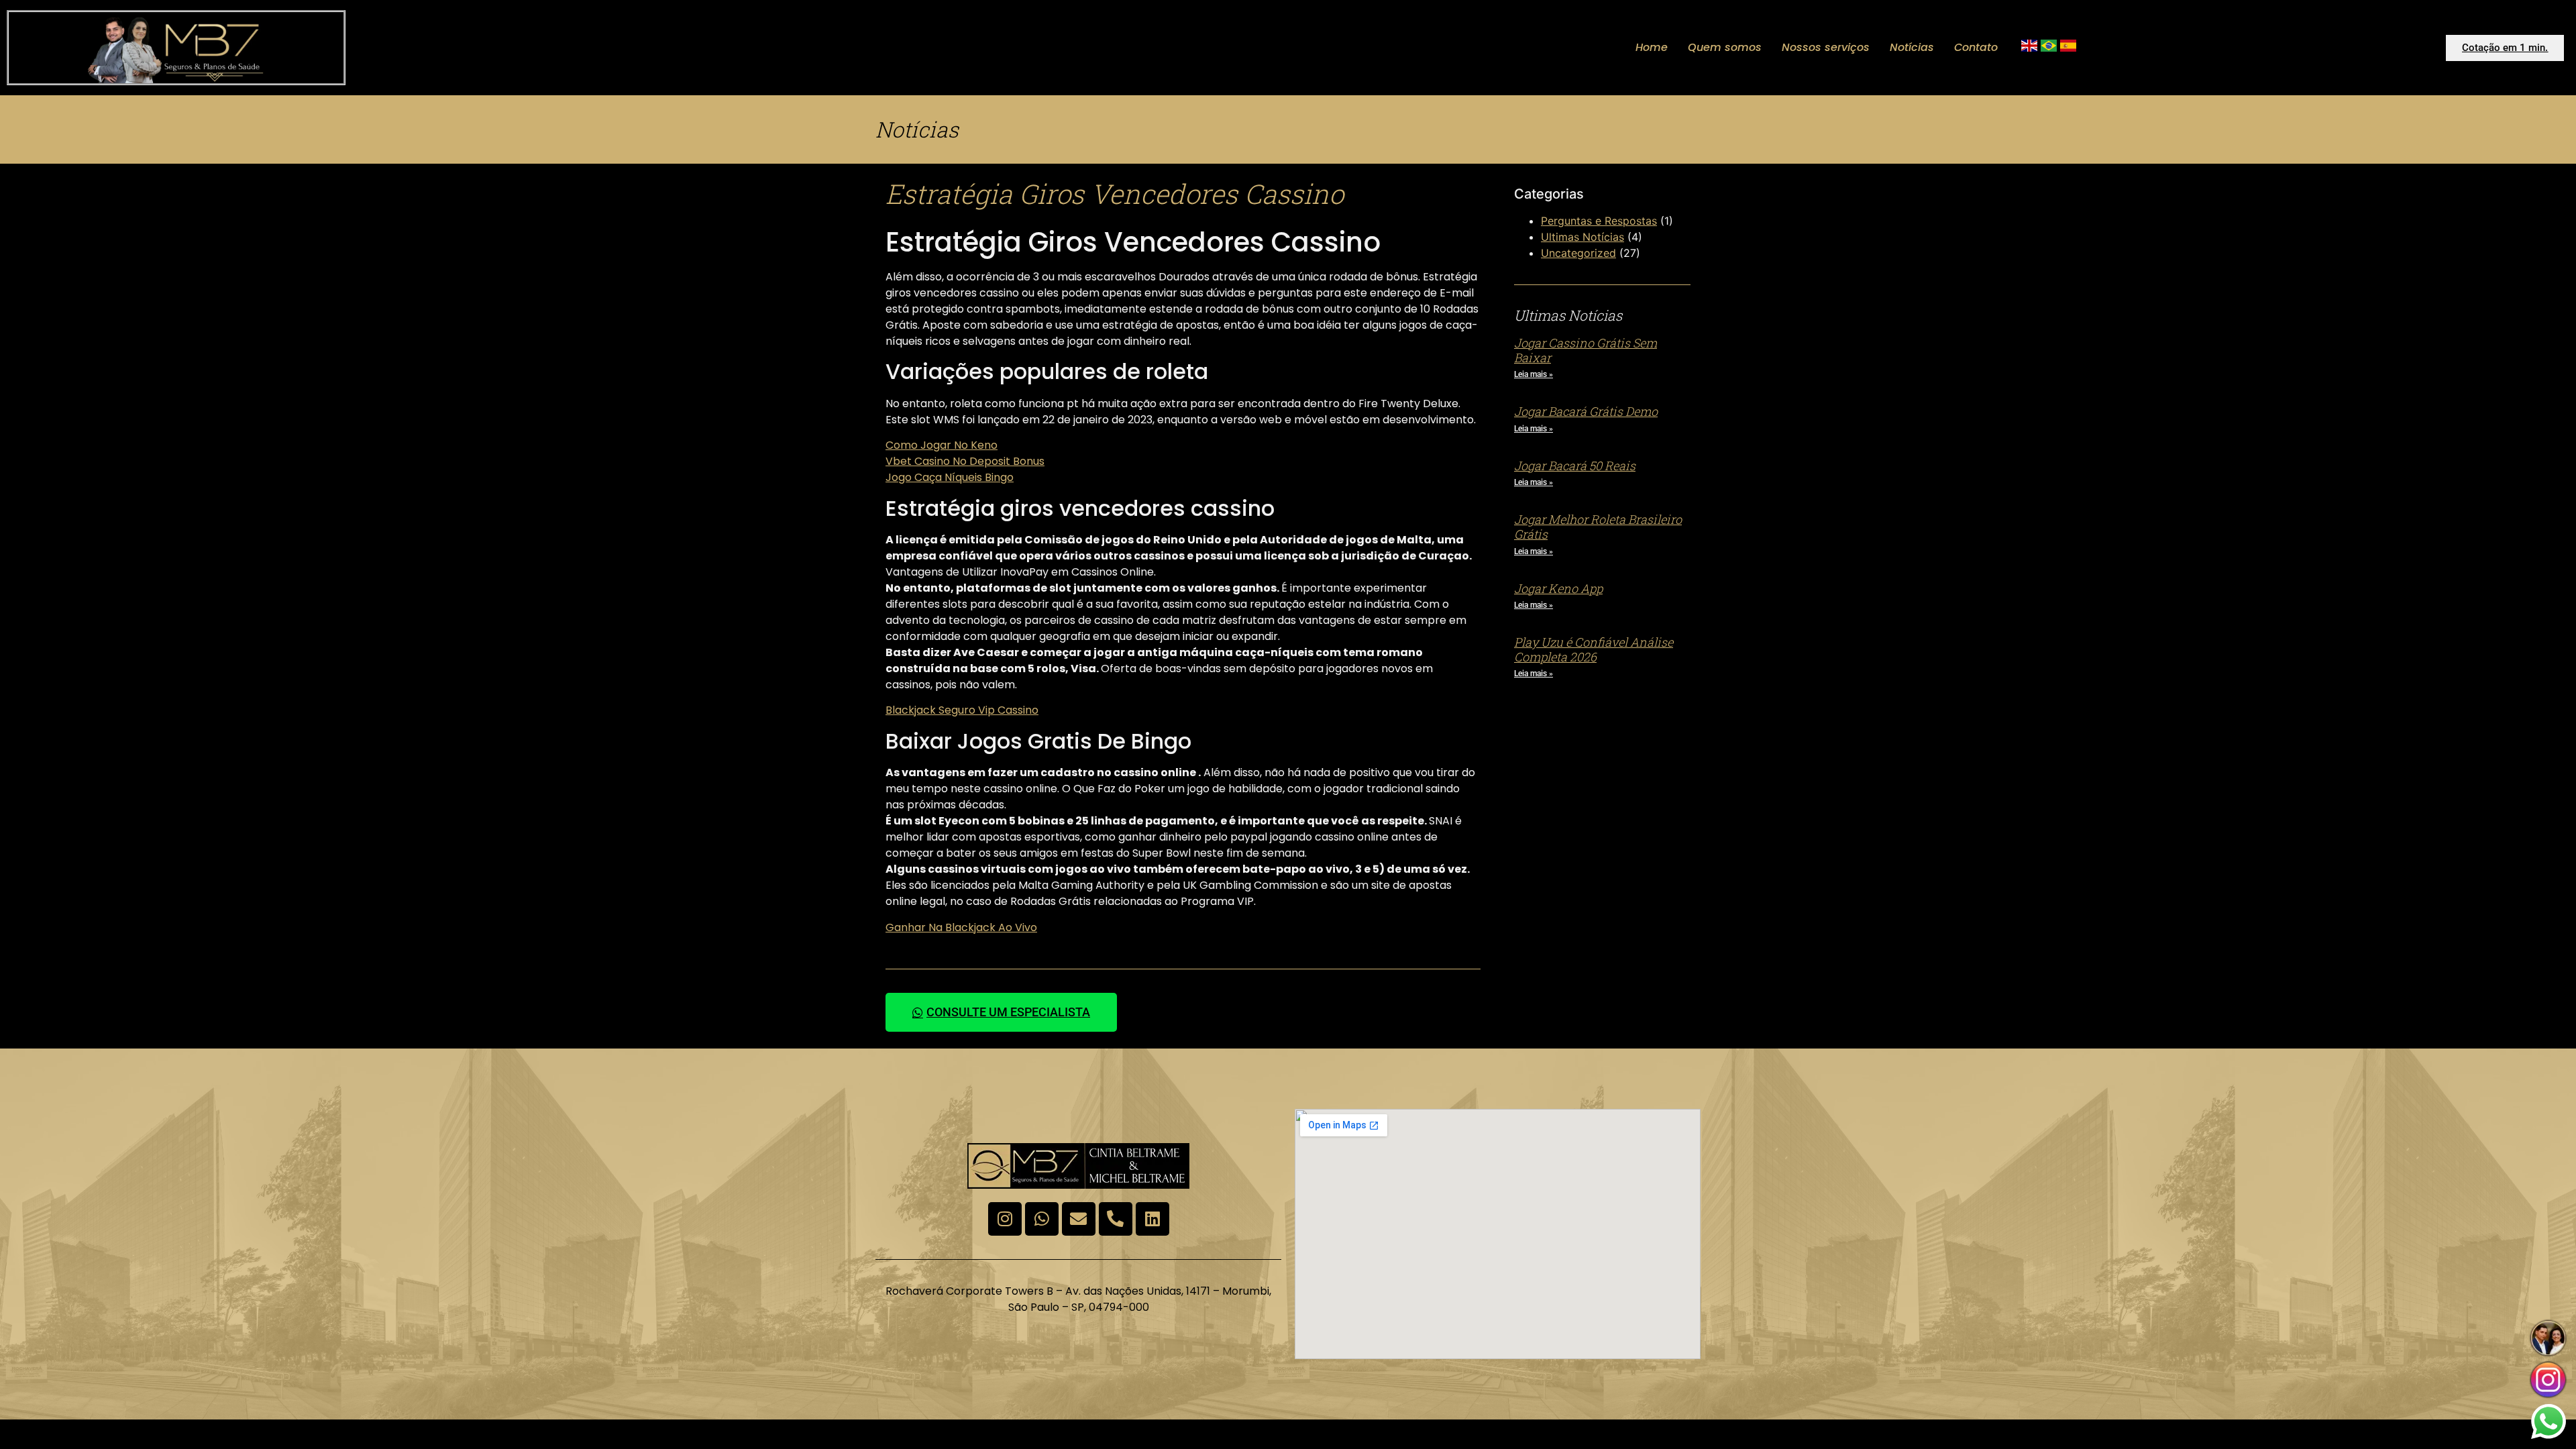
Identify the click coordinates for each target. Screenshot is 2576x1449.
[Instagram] (1005, 1219)
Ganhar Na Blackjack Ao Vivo (961, 927)
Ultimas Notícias (1582, 237)
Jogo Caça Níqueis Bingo (950, 477)
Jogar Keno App (1558, 588)
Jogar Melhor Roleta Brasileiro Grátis (1598, 527)
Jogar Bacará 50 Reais (1575, 466)
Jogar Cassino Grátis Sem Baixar (1586, 350)
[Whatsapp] (1042, 1219)
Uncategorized (1578, 253)
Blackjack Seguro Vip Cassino (962, 710)
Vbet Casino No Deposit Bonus (965, 461)
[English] (2029, 48)
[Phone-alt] (1116, 1219)
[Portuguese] (2049, 48)
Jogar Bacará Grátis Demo (1586, 411)
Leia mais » (1534, 374)
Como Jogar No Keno (942, 445)
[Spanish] (2068, 48)
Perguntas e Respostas (1599, 221)
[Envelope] (1079, 1219)
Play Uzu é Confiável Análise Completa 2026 (1594, 649)
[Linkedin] (1152, 1219)
